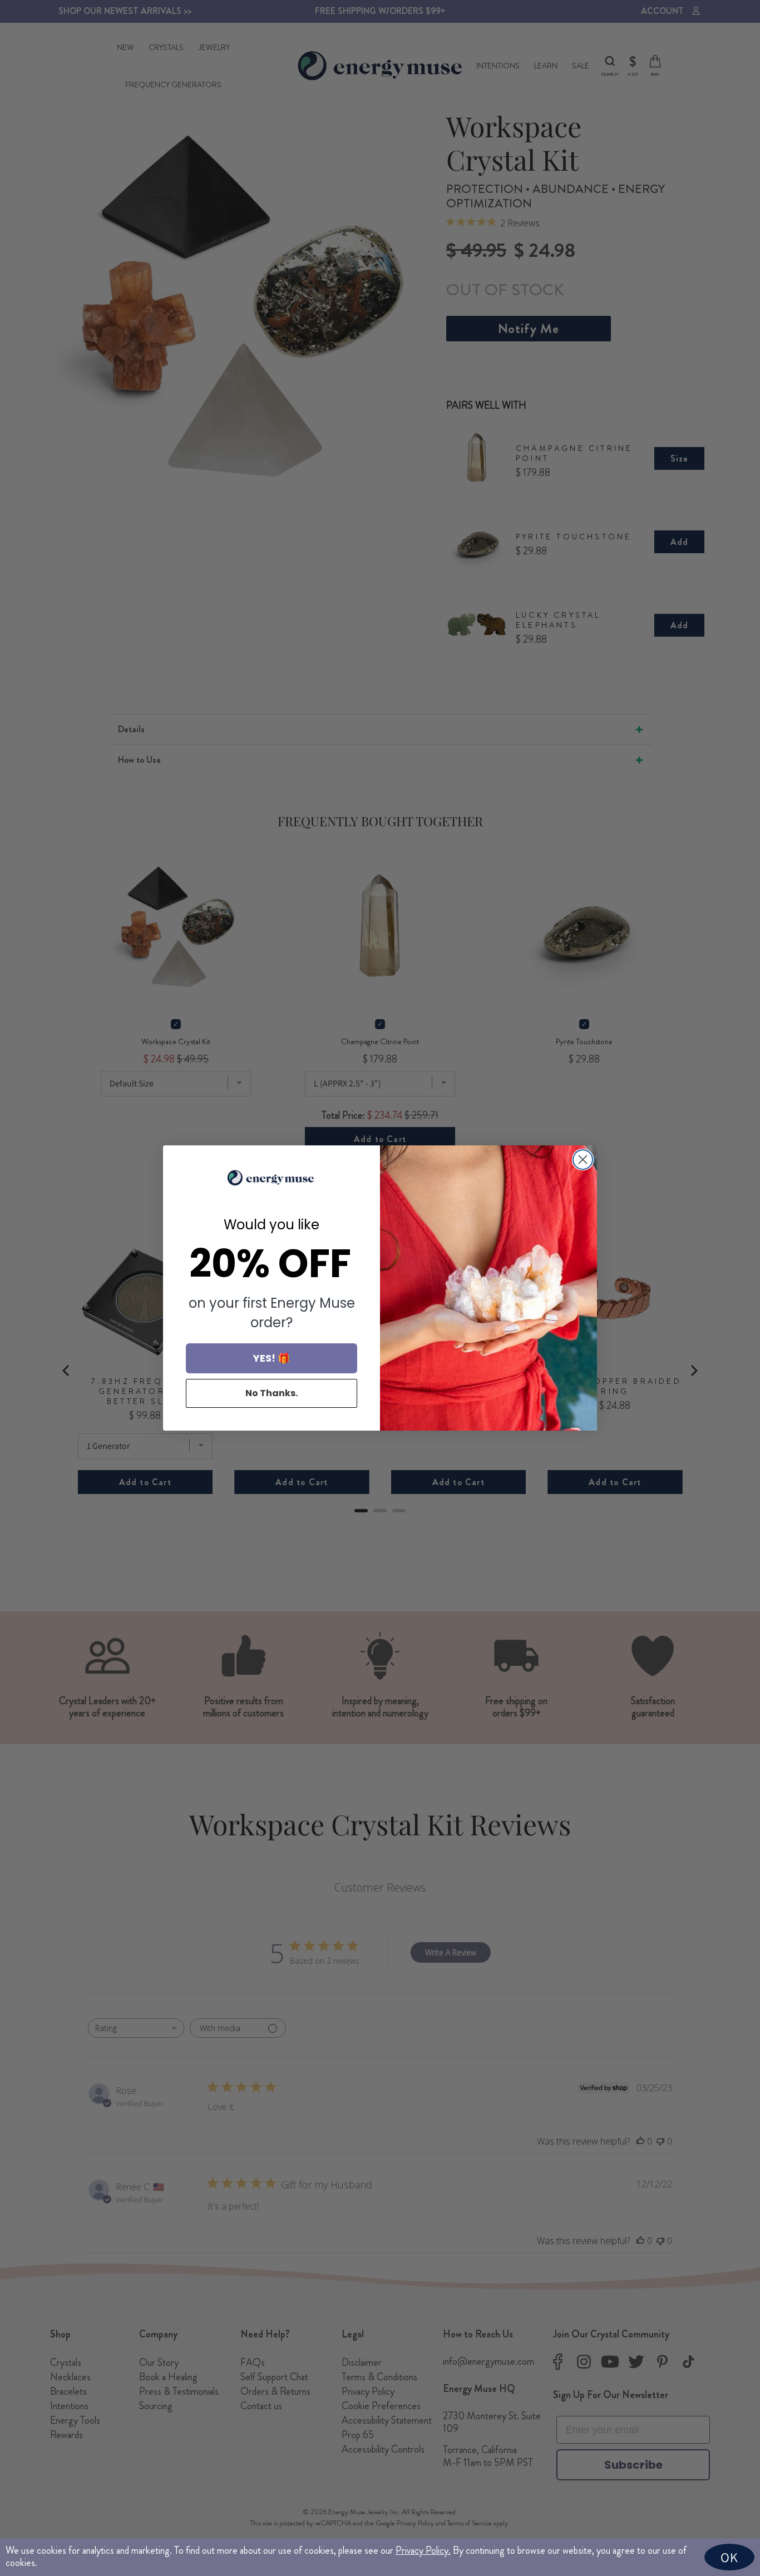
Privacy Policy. (423, 2550)
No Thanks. (272, 1393)
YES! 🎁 (272, 1358)
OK (729, 2557)
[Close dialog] (583, 1160)
